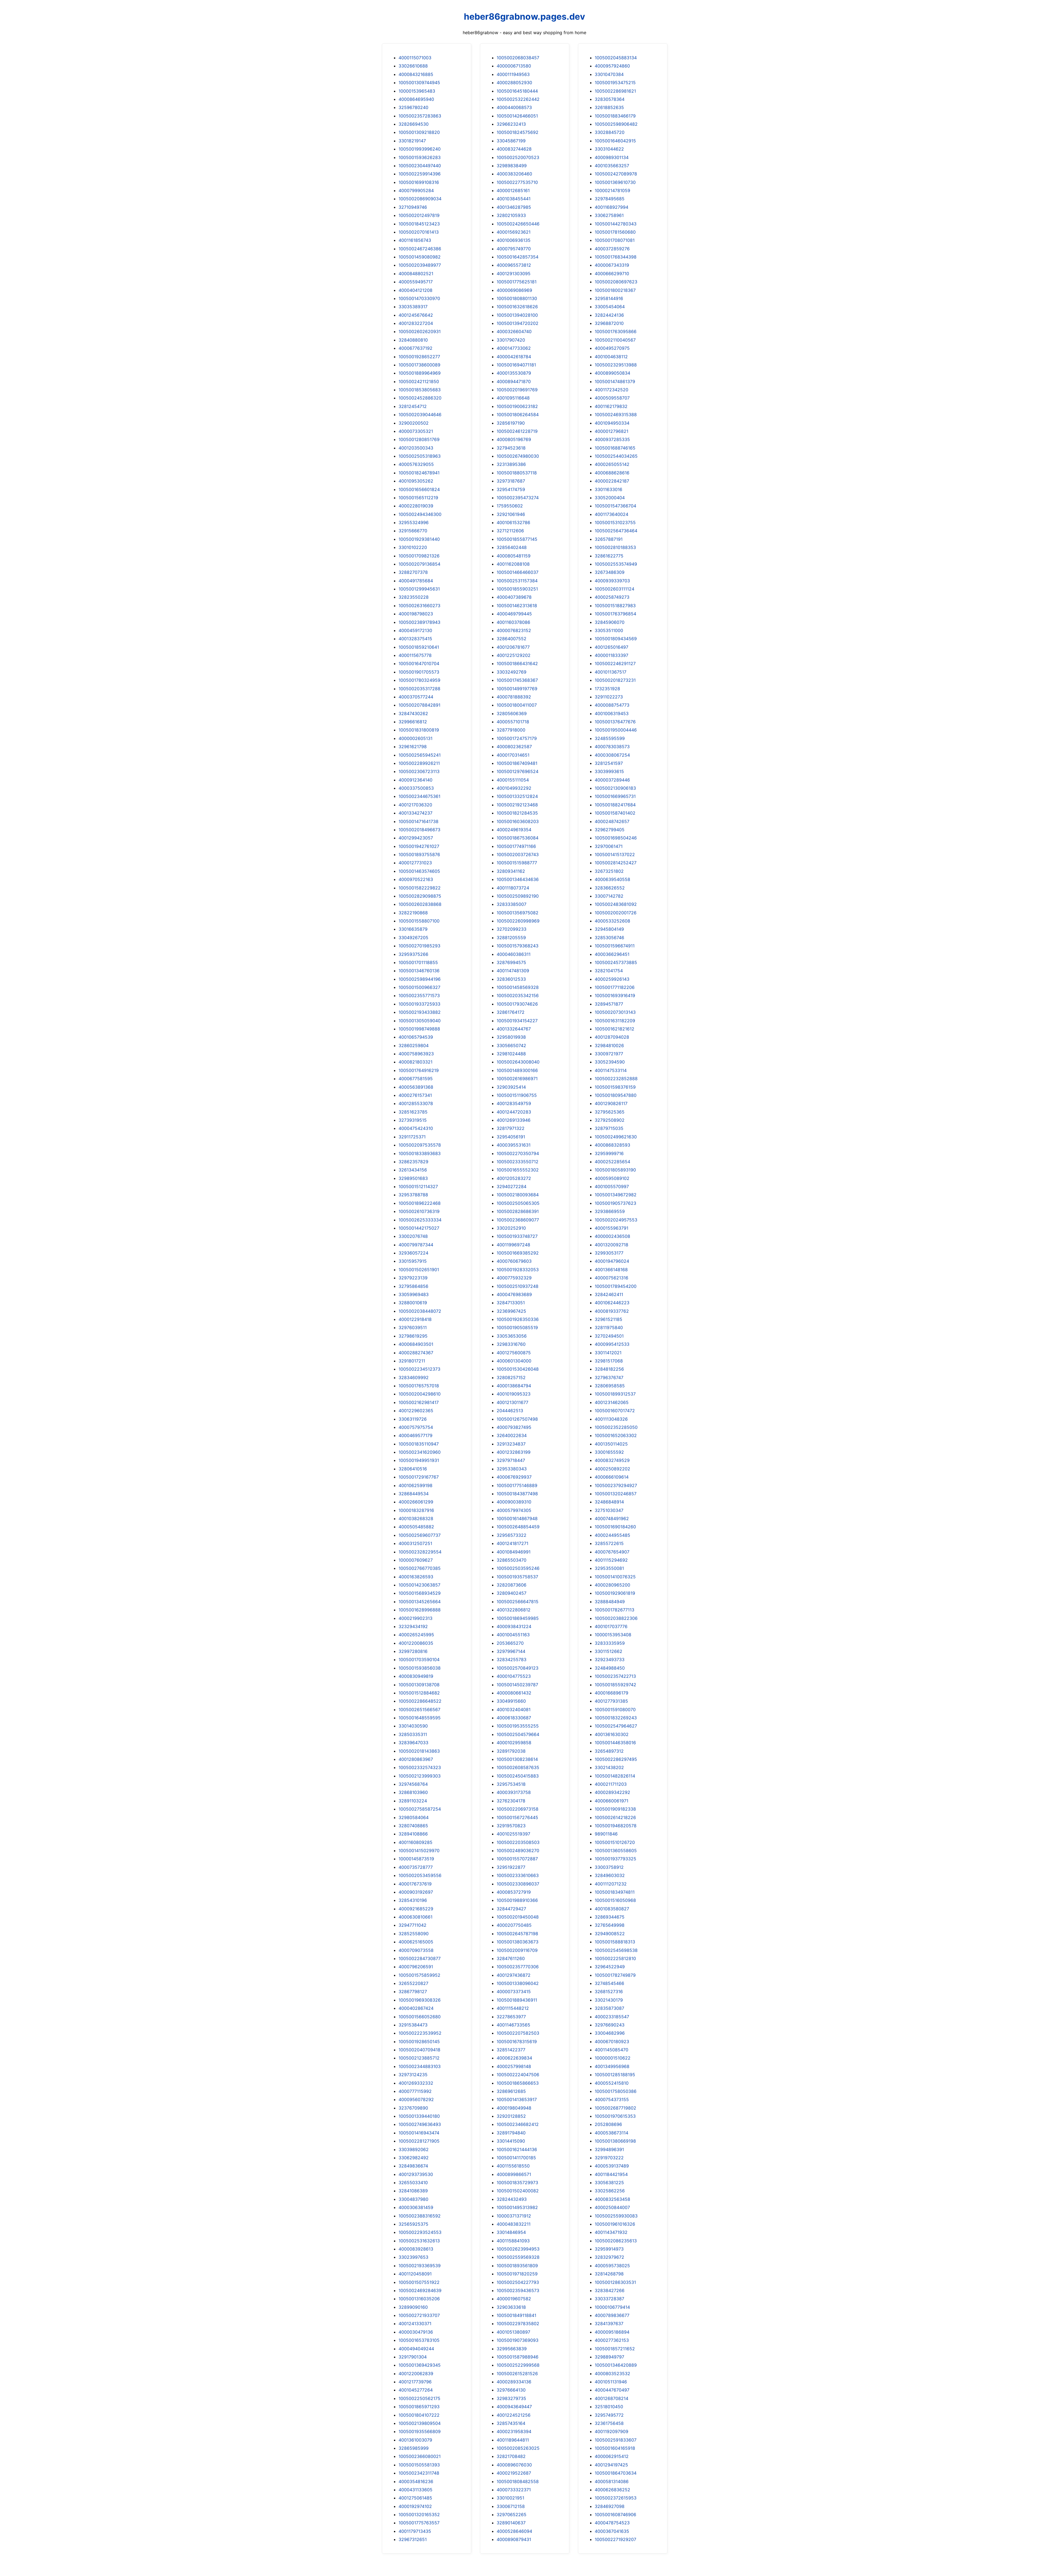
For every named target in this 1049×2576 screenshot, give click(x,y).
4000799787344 (416, 1245)
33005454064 (610, 307)
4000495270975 (612, 348)
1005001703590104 (419, 1659)
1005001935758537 (517, 1577)
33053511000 (609, 630)
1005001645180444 (517, 91)
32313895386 (511, 464)
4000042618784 (514, 357)
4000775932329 (514, 1278)
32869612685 (511, 2091)
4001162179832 (611, 406)
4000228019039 (416, 506)
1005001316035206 (419, 2299)
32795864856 (413, 1286)
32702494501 (609, 1336)
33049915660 (511, 1701)
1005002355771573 (419, 995)
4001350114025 (611, 1444)
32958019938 (511, 1037)
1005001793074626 (517, 1004)
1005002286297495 (616, 1759)
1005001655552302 (518, 1170)
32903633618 (511, 2307)
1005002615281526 (517, 2374)
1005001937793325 (615, 1859)
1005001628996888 (420, 1610)
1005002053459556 (420, 1875)
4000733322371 (514, 2490)
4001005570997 (612, 1186)
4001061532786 (513, 522)
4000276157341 (415, 1095)
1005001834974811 (615, 1892)
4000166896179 (612, 1693)
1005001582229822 (420, 888)
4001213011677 (512, 1402)
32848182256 (609, 1369)
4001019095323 (514, 1394)
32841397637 (609, 2324)
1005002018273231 (615, 680)
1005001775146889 (517, 1485)
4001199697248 (513, 1245)
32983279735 (511, 2398)
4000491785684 (416, 581)
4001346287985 (514, 207)
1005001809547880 (616, 1095)
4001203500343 (416, 448)
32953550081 (609, 1568)
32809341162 (511, 871)
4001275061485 (415, 2498)
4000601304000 (514, 1361)
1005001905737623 (615, 1203)
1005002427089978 (616, 174)
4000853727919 (514, 1892)
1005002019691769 (517, 390)
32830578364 (610, 99)
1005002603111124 (615, 589)
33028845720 (610, 132)
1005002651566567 (419, 1709)
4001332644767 (514, 1029)
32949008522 (610, 1934)
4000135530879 (514, 373)
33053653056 (512, 1336)
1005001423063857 (419, 1585)
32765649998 (610, 1925)
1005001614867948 (517, 1518)
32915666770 (413, 531)
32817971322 (511, 1128)
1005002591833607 (616, 2440)
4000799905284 (416, 190)
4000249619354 (514, 830)
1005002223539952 (420, 2033)
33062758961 (609, 215)
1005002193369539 (420, 2266)
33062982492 (414, 2158)
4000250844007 (612, 2207)
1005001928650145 (419, 2042)
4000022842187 (612, 481)
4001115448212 (513, 2008)
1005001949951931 (419, 1460)
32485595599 (610, 738)
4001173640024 (612, 514)
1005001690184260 (615, 1527)
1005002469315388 (616, 415)
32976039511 (413, 1327)
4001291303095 (514, 274)
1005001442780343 (616, 224)
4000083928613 (416, 2249)
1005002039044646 (420, 415)
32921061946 (511, 514)
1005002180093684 (518, 1195)
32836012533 (511, 979)
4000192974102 (415, 2506)
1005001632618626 (517, 307)
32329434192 (413, 1626)
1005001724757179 (517, 738)
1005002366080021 (420, 2456)
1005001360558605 (616, 1851)
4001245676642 (416, 315)
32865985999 (414, 2448)
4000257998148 (514, 2066)
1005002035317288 (419, 689)
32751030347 (609, 1510)
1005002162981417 (419, 1402)
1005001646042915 (615, 141)
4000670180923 (612, 2042)
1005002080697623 (616, 282)
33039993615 (609, 771)
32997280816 (413, 1651)
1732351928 (607, 689)
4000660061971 (612, 1801)
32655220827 (413, 1983)
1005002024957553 (616, 1220)
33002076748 (413, 1236)
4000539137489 (612, 2166)
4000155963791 (612, 1228)
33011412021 (608, 1353)
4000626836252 (612, 2490)
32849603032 (610, 1875)
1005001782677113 (615, 1610)
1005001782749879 (615, 1975)
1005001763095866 (616, 331)
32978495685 (610, 199)
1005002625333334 (420, 1220)
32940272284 (512, 1186)
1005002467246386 (420, 249)
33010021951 (510, 2498)
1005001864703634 (616, 2473)
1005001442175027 (419, 1228)
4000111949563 (513, 74)
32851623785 (413, 1112)
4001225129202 (514, 655)
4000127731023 (415, 863)
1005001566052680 (420, 2017)
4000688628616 (612, 473)
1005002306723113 (419, 771)
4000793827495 (514, 1427)
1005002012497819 (419, 215)
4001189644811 (513, 2440)
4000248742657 (612, 821)
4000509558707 (612, 398)
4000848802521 (416, 274)
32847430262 (413, 713)
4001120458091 (415, 2274)
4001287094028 (612, 1037)
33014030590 (413, 1726)
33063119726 (413, 1419)
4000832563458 (612, 2199)
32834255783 (512, 1659)
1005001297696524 (518, 771)
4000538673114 (612, 2133)
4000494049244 (416, 2349)
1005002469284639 (420, 2290)
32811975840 (609, 1327)
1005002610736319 (419, 1211)
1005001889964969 (420, 373)
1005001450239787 (517, 1685)
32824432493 (512, 2199)
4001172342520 (612, 390)
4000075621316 (612, 1278)
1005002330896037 (518, 1884)
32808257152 (511, 1377)
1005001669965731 (615, 796)
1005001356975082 (518, 913)
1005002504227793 (518, 2282)
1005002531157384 (517, 581)
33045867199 (511, 141)
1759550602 (510, 506)
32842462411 (609, 1294)
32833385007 (512, 904)
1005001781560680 (615, 232)
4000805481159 (514, 556)
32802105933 (511, 215)
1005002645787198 (517, 1934)
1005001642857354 (518, 257)
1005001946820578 (616, 1826)
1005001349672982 (616, 1195)
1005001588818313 (615, 1942)
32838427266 (610, 2290)
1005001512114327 (418, 1186)
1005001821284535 (517, 813)
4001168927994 (612, 207)
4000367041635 (612, 2531)
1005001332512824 (517, 796)
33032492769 (512, 672)
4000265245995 (416, 1635)
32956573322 (512, 1535)
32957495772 (609, 2415)
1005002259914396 (420, 174)
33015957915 (413, 1261)
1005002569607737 (420, 1535)
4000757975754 (416, 1427)
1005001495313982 (517, 2207)
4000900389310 (514, 1502)
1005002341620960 (420, 1452)
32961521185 (609, 1319)
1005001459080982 (420, 257)
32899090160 (413, 2307)
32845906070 (610, 622)
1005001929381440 (419, 539)
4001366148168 (611, 1270)
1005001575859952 (419, 1975)
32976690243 (610, 2025)
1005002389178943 (419, 622)
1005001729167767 (419, 1477)
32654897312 (609, 1751)
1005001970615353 (615, 2116)
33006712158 (511, 2506)
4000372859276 (612, 249)
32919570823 (511, 1826)
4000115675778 (415, 655)
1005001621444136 (517, 2149)
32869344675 (610, 1917)
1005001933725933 (419, 1004)
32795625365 (610, 1112)
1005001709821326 (419, 556)
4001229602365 (416, 1411)
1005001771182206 (615, 987)
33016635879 (413, 929)
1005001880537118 (517, 473)
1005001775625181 (517, 282)
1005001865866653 (518, 2083)
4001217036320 (415, 805)
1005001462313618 (517, 606)
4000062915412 (612, 2456)
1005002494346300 (420, 514)
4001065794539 (416, 1037)
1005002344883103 (420, 2066)
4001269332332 (416, 2083)
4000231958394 (514, 2431)
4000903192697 (416, 1892)
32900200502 (414, 423)
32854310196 (413, 1900)
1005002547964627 (616, 1726)
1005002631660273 (419, 606)
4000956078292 (416, 2099)
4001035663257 (612, 166)
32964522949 (610, 1967)
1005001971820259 (517, 2274)
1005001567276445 (517, 1817)
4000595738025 (612, 2266)
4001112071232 (611, 1884)
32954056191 (511, 1137)
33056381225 (609, 2183)
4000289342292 (612, 1792)
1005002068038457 (518, 58)
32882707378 (413, 572)
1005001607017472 (615, 1411)
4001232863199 (514, 1452)
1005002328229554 (420, 1552)
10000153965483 (417, 91)
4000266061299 (416, 1502)
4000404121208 (416, 290)
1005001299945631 (419, 589)
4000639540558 (612, 879)
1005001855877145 (517, 539)
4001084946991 (514, 1552)
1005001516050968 (615, 1900)
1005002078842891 (419, 705)
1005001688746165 (615, 448)
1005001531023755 (615, 522)
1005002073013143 (615, 1012)
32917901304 (413, 2357)
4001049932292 (514, 788)
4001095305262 (416, 481)
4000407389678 (514, 597)
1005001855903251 (517, 589)
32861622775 (609, 556)
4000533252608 (612, 921)
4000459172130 (415, 630)
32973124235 (413, 2075)
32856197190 (511, 423)
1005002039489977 (420, 265)
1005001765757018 (419, 1386)
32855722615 (609, 1543)
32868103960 (413, 1792)
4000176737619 (415, 1884)
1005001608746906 (615, 2515)
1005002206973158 (518, 1809)
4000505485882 (416, 1527)
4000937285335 (612, 439)
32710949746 (413, 207)
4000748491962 (612, 1518)
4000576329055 (416, 464)
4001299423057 (416, 838)
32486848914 (609, 1502)
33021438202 (609, 1767)
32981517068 (609, 1361)
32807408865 (413, 1826)
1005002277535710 (517, 182)
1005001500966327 (419, 987)
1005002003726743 (518, 854)
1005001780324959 (419, 680)
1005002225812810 (615, 1958)
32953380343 (512, 1469)
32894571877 (609, 1004)
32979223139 (413, 1278)
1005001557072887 (517, 1859)
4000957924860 (612, 66)
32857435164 (511, 2423)
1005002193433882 (420, 1012)
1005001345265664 (420, 1602)
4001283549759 (514, 1103)
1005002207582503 (518, 2033)
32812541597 (609, 763)
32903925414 (511, 1087)
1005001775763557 (419, 2523)
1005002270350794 (518, 1153)
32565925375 (413, 2224)
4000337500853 (416, 788)
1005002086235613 (616, 2241)
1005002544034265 (616, 456)
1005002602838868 (420, 904)
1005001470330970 (419, 298)
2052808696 (608, 2124)
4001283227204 (416, 323)
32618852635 (609, 107)
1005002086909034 (420, 199)
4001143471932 (611, 2232)
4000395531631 (514, 1145)
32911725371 (412, 1137)
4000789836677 (612, 2315)
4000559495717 (416, 282)
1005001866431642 (517, 663)
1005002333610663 (518, 1875)
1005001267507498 (517, 1419)
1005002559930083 (616, 2216)
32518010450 (609, 2407)
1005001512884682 (419, 1693)
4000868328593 (612, 1145)
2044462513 (510, 1411)
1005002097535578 (420, 1145)
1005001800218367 (615, 290)
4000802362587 (514, 747)
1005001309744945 (419, 83)
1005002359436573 (518, 2290)
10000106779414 (612, 2307)
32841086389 (413, 2191)
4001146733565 (513, 2025)
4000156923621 (514, 232)
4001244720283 (514, 1112)
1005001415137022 (615, 854)
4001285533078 (416, 1103)
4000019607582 (514, 2299)
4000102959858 (514, 1743)
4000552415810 (612, 2083)
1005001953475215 (615, 83)
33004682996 (610, 2033)
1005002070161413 (419, 232)
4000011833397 (612, 655)
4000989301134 (612, 157)
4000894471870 (514, 381)
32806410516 (413, 1469)
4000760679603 (514, 1261)
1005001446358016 (615, 1743)
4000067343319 (612, 265)
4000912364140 (416, 780)
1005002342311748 (419, 2473)
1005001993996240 (420, 149)
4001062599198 (416, 1485)
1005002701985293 (419, 946)
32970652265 (512, 2515)
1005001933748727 (517, 1236)
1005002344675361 (419, 796)
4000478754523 (612, 2523)
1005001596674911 (615, 946)
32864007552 (512, 639)
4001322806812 (514, 1610)
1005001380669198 (615, 2141)
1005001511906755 (517, 1095)
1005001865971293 (419, 2407)
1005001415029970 (419, 1851)
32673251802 (609, 871)
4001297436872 (514, 1975)
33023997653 (413, 2257)
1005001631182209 (615, 1021)
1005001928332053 (518, 1270)
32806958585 (610, 1386)
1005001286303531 (615, 2282)
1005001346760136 (419, 971)
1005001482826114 (615, 1776)
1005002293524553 (420, 2232)
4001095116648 (513, 398)
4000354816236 (416, 2481)
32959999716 (609, 1153)
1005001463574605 (419, 871)
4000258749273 (612, 597)
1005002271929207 (615, 2539)
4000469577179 (416, 1435)
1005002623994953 (518, 2249)
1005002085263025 (518, 2448)
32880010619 (413, 1303)
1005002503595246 (518, 1568)
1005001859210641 (419, 647)
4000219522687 (514, 2473)
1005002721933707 (419, 2315)
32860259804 (414, 1045)
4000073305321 (416, 431)
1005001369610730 (615, 182)
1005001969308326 (420, 2000)
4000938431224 (514, 1626)
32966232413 (511, 124)
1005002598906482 (616, 124)
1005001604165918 (615, 2448)
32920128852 (511, 2116)
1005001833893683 (420, 1153)
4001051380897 (513, 2332)
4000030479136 (416, 2332)
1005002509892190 (518, 896)
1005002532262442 (518, 99)
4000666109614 (612, 1477)
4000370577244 (416, 697)
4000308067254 (612, 755)
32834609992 (414, 1377)
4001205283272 (514, 1178)
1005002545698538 (616, 1950)
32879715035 (609, 1128)
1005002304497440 (420, 166)
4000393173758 (514, 1792)
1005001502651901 (419, 1270)
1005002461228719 (517, 431)
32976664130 (511, 2390)
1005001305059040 (420, 1021)
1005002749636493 (420, 2124)
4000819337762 (612, 1311)
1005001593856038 (420, 1668)
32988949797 (609, 2357)
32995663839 (512, 2349)
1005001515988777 (517, 863)
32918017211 (412, 1361)
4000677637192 (416, 348)
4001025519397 (513, 1834)
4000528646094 (514, 2531)
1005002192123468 (517, 805)
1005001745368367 (517, 680)
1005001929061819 (615, 1593)
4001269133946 (514, 1120)
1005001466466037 (518, 572)
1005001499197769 (517, 689)
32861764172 (511, 1012)
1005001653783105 (419, 2340)
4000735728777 (416, 1867)
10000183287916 (416, 1510)
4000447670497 (612, 2390)
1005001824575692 (518, 132)
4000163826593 (416, 1577)
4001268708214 (612, 2398)
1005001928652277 (419, 357)
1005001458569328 (518, 987)
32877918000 (511, 730)
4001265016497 (612, 647)
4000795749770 (514, 249)
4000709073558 (416, 1950)
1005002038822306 (616, 1618)
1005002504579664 (518, 1734)
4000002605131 (416, 738)
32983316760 (511, 1344)
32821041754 (609, 971)
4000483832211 (514, 2224)
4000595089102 (612, 1178)
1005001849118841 (516, 2315)
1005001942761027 (419, 846)
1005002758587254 (420, 1809)
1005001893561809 (517, 2266)
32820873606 (512, 1585)
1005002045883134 (616, 58)
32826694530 (414, 124)
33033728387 (609, 2299)
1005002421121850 (419, 381)
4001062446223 (612, 1303)
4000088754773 (612, 705)
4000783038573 (612, 747)
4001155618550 (513, 2166)
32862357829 (413, 1162)
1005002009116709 (517, 1950)
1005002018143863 (419, 1751)
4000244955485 (612, 1535)
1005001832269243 (616, 1718)
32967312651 (413, 2539)
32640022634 (512, 1435)
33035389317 (413, 307)
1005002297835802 (518, 2324)
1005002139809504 (420, 2423)
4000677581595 (416, 1079)
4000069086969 (514, 290)
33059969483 (414, 1294)
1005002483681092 (616, 904)
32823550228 (414, 597)
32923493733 (610, 1659)
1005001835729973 (517, 2183)
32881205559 (511, 938)
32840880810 (413, 340)
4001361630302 (612, 1734)
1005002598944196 (420, 979)
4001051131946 (611, 2382)
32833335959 (610, 1643)
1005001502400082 (518, 2191)
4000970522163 (416, 879)
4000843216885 (416, 74)
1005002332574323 (420, 1767)
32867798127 (413, 1992)
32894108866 (413, 1834)
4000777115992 (415, 2091)
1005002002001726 (616, 913)
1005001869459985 (518, 1618)
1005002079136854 (419, 564)
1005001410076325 (615, 1577)
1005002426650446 (518, 224)
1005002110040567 (615, 340)
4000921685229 (416, 1909)
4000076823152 (514, 630)
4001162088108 (513, 564)
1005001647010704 (419, 663)
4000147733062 (514, 348)
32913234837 (511, 1444)
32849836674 (413, 2166)
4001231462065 (612, 1402)
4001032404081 (514, 1709)
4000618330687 (514, 1718)
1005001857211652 (615, 2349)
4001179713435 (415, 2531)
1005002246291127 (615, 663)
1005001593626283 (420, 157)
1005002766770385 (420, 1568)
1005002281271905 (419, 2141)
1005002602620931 (420, 331)
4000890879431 (514, 2539)
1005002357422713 (615, 1676)
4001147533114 (611, 1070)
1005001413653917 (517, 2099)
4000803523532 (612, 2374)
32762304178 (511, 1801)
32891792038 (511, 1751)
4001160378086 (513, 622)
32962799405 (610, 830)
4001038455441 (514, 199)
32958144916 (609, 298)
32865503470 (512, 1560)
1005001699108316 (419, 182)
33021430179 (609, 2000)
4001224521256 (514, 2415)
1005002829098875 (420, 896)
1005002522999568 (518, 2365)
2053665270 (510, 1643)
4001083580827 (612, 1909)
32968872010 (609, 323)
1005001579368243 (518, 946)
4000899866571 (514, 2174)
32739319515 (413, 1120)
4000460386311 (514, 954)
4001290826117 (611, 1103)
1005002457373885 (616, 962)
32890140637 (511, 2523)
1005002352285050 (616, 1427)
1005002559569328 (518, 2257)
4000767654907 (612, 1552)
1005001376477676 (615, 722)
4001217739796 (415, 2382)
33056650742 (511, 1045)
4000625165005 (416, 1942)
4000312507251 (415, 1543)
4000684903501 (416, 1344)
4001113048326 (611, 1419)
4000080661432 (514, 1693)
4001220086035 (416, 1643)
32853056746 (609, 938)
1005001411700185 (516, 2158)
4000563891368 (416, 1087)
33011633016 (609, 489)
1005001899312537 (615, 1394)
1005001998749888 (419, 1029)
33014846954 (511, 2232)
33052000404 (610, 498)
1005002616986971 (517, 1079)
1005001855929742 (615, 1685)
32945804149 (609, 929)
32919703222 (609, 2158)
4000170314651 (513, 755)
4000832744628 (514, 149)
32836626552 (610, 888)
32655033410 (413, 2183)
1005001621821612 (615, 1029)
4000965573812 (514, 265)
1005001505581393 (419, 2465)
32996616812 (413, 722)
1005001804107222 (419, 2415)
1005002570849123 (518, 1668)
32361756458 (609, 2423)
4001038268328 (416, 1518)
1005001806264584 (518, 415)
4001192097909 (612, 2431)
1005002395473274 (518, 498)
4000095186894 (612, 2332)
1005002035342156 (518, 995)
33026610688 (413, 66)
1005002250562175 (419, 2398)
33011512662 (609, 1651)
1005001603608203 (518, 821)
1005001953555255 (518, 1726)
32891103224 (413, 1801)
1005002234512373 (419, 1369)
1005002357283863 (420, 116)
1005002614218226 (615, 1817)
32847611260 (511, 1958)
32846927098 (610, 2506)
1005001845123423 (419, 224)
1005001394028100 (517, 315)
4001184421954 (611, 2174)
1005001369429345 (420, 2365)
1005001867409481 (517, 763)
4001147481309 (513, 971)
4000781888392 (514, 697)
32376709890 (413, 2108)
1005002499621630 (616, 1137)
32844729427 (511, 1909)
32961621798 (413, 747)
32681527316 (609, 1992)
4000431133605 (416, 2490)
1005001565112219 (418, 498)
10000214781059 (612, 190)
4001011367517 (611, 672)
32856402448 (512, 547)
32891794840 (511, 2133)
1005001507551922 (419, 2282)
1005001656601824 (419, 489)
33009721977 (609, 1054)
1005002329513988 (616, 365)
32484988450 (610, 1668)
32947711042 (412, 1925)
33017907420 (511, 340)
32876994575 (511, 962)
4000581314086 (612, 2481)
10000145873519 (416, 1859)
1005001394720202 (518, 323)
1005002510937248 (518, 1286)
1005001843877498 (517, 1494)
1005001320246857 (616, 1494)
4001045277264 (416, 2390)
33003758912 (609, 1867)
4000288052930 (514, 83)
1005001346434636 (518, 879)
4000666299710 (612, 274)
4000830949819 (416, 1676)
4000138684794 (514, 1386)
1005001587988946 (518, 2357)
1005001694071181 (516, 365)
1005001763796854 (615, 614)
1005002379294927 (616, 1485)
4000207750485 (514, 1925)
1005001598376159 (615, 1087)
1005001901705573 (419, 672)
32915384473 (413, 2025)
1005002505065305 (518, 1203)
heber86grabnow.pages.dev (524, 17)
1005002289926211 (419, 763)
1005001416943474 (419, 2133)
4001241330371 (415, 2324)
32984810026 (609, 1045)
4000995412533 (612, 1344)
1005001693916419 (615, 995)
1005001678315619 (517, 2042)
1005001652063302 (616, 1435)
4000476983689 (514, 1294)
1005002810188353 (615, 547)
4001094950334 (612, 423)
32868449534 (414, 1494)
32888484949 (610, 1602)
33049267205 (413, 938)
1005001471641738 (419, 821)
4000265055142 (612, 464)
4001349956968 (612, 2066)
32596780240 (413, 107)
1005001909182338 (615, 1809)
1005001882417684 (615, 805)
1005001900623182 (517, 406)
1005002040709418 (419, 2050)
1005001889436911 (517, 2000)
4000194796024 (612, 1261)
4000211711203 (611, 1784)
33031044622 (609, 149)
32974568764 (413, 1784)
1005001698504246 (616, 838)
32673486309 (610, 572)
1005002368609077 (518, 1220)
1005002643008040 (518, 1062)
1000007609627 (416, 1560)
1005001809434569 (616, 639)
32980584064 (414, 1817)
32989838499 (512, 166)
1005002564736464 (616, 531)
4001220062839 (416, 2374)
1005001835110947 (419, 1444)
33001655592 (609, 1452)
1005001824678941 (419, 473)
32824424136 (609, 315)
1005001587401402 (615, 813)
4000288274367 (416, 1353)
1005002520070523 (518, 157)
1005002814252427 (616, 863)
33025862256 (610, 2191)
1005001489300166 (517, 1070)
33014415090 (511, 2141)
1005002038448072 (420, 1311)
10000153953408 (613, 1635)
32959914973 (609, 2249)
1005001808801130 (517, 298)
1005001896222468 (420, 1203)
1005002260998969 (518, 921)
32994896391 (609, 2149)
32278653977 (511, 2017)
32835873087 (609, 2008)
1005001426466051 (517, 116)
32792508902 (610, 1120)
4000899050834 (612, 373)
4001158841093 (513, 2241)
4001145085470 (612, 2050)
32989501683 (413, 1178)
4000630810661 (416, 1917)
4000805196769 (514, 439)
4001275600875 (514, 1353)
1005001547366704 (615, 506)
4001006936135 (514, 240)
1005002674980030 (518, 456)
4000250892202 (612, 1469)
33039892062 (414, 2149)
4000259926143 (612, 979)
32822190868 (413, 913)
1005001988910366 (517, 1900)
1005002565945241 (420, 755)
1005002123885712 (419, 2058)
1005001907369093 (518, 2340)
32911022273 (609, 697)
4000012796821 (612, 431)
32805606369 (512, 713)
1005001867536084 (518, 838)
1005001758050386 (616, 2091)
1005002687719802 (615, 2108)
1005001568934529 (420, 1593)
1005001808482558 (518, 2481)
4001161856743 (415, 240)
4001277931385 (611, 1701)
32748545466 (609, 1983)
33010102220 (413, 547)
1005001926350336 (518, 1319)
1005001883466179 (615, 116)
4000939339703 (612, 581)
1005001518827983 (615, 606)
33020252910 (511, 1228)
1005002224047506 (518, 2075)
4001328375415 (415, 639)
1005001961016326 (615, 2224)
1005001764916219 (419, 1070)
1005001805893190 (615, 1170)
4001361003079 (415, 2440)
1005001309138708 (419, 1685)
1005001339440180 (419, 2116)
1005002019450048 (518, 1917)
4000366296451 (612, 954)
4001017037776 (611, 1626)
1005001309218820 (419, 132)
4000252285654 (612, 1162)
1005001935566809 (420, 2431)
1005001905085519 (517, 1327)
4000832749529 (612, 1460)
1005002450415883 (518, 1776)
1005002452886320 (420, 398)
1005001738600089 (419, 365)
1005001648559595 (420, 1718)
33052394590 (610, 1062)
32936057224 (413, 1253)
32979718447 (511, 1460)
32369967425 (511, 1311)
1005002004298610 (420, 1394)
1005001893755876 (419, 854)
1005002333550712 (518, 1162)
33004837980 (413, 2199)
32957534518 (511, 1784)
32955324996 (414, 522)
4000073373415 (514, 1992)
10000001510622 (613, 2058)
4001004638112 (611, 357)
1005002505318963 (420, 456)
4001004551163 (513, 1635)
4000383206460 (514, 174)
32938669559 (610, 1211)
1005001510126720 (615, 1842)
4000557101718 (513, 722)
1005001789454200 (616, 1286)
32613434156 (413, 1170)
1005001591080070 (615, 1709)
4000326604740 (514, 331)
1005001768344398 (616, 257)
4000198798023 (416, 614)
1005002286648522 (420, 1701)
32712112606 (510, 531)
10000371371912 (514, 2216)
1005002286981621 (615, 91)
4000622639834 (514, 2058)
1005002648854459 (518, 1527)
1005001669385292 (518, 1253)
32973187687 (511, 481)
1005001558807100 (419, 921)
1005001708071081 (615, 240)
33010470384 (609, 74)
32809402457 (512, 1593)
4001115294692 (611, 1560)
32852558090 (414, 1934)
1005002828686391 (518, 1211)
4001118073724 (513, 888)
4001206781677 (513, 647)
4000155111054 (513, 780)
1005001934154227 (517, 1021)
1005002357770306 (518, 1967)
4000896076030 (514, 2465)
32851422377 (511, 2050)
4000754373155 (612, 2099)
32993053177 (609, 1253)
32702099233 (512, 929)
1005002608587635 (518, 1767)
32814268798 (609, 2274)
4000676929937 (514, 1477)
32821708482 (511, 2456)
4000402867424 (416, 2008)
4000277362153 (612, 2340)
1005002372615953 (616, 2498)
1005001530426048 (518, 1369)
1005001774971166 (516, 846)
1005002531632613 (419, 2241)
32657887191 (609, 539)
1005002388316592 (420, 2216)
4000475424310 (416, 1128)
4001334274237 (416, 813)
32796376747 (609, 1377)
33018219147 (412, 141)
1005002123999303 (420, 1776)
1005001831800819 (419, 730)
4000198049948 (514, 2108)
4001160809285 (416, 1842)
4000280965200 (612, 1585)
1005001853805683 (420, 390)
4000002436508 (612, 1236)
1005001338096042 (518, 1983)
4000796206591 (416, 1967)
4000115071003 (415, 58)
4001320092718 (612, 1245)
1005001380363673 (518, 1942)
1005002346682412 (518, 2124)
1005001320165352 (419, 2515)
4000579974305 (514, 1510)
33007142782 (609, 896)
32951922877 (511, 1867)
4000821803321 (416, 1062)
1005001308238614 (517, 1759)
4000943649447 (514, 2407)
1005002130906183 (615, 788)
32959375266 (413, 954)
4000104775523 (514, 1676)
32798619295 (413, 1336)
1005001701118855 (418, 962)
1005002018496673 (419, 830)
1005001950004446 (616, 730)
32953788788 (413, 1195)
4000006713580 (514, 66)
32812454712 (413, 406)
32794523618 (511, 448)
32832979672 (609, 2257)
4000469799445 (514, 614)
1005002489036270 (518, 1851)
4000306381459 (416, 2207)
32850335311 (413, 1734)
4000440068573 (514, 107)
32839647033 (413, 1743)
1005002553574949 (616, 564)
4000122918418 (415, 1319)
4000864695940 (416, 99)
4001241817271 (512, 1543)
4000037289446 (612, 780)
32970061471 (609, 846)
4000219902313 (416, 1618)
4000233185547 (612, 2017)
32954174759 (511, 489)
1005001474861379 (615, 381)
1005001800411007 (517, 705)
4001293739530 (416, 2174)
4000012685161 (513, 190)
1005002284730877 (420, 1958)
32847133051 (511, 1303)
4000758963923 (416, 1054)
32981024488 (511, 1054)
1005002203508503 (518, 1842)
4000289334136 (514, 2382)
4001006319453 (612, 713)
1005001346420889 (616, 2365)
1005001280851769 (419, 439)
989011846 (606, 1834)
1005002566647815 (518, 1602)
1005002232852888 (616, 1079)
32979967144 (511, 1651)
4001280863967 (416, 1759)
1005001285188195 (615, 2075)
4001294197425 (611, 2465)
